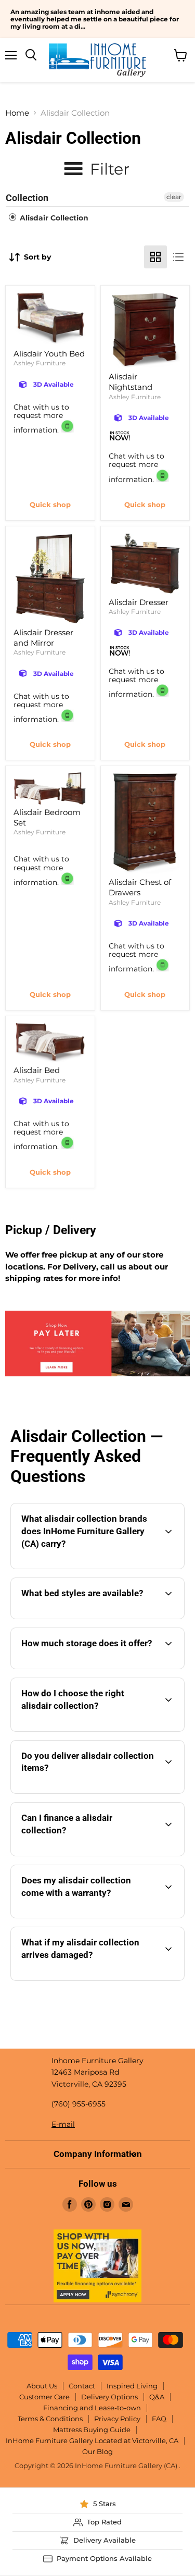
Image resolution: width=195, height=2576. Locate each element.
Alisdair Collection (53, 218)
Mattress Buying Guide (92, 2430)
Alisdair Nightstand (131, 382)
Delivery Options (109, 2397)
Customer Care (44, 2397)
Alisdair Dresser (139, 602)
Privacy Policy (117, 2419)
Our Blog (97, 2451)
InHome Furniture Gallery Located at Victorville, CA (92, 2441)
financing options (102, 1854)
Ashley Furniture (40, 363)
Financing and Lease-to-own (92, 2408)
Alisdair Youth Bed (49, 354)
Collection (27, 198)
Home (17, 113)
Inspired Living (132, 2386)
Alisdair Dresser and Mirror (43, 638)
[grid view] (155, 257)
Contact (82, 2386)
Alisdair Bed (37, 1070)
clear (174, 197)
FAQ (159, 2419)
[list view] (178, 257)
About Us (42, 2386)
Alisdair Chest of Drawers (140, 887)
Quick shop (50, 504)
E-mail (63, 2124)
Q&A (157, 2397)
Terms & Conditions (50, 2419)
